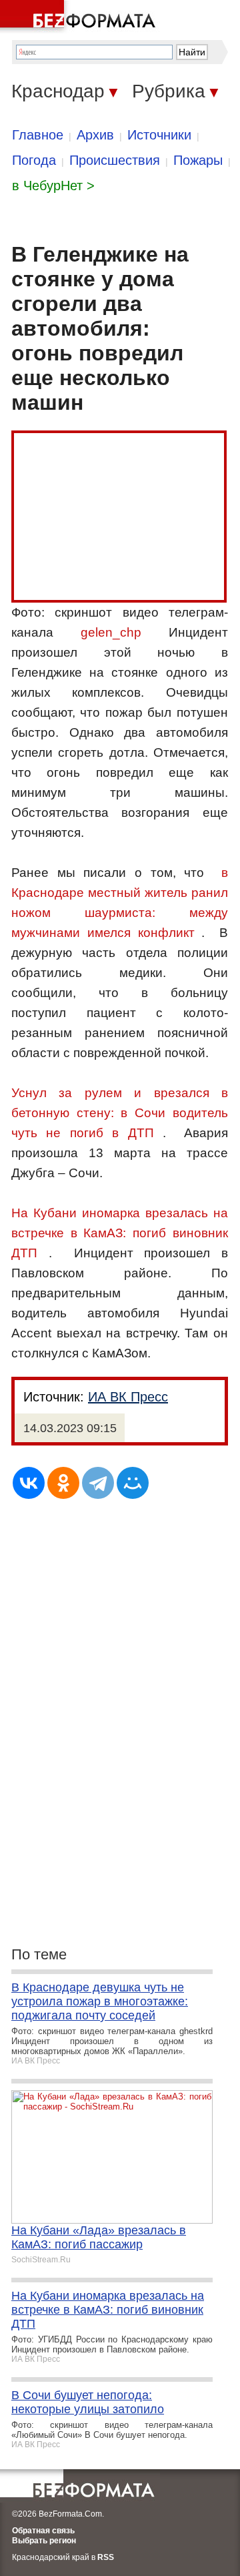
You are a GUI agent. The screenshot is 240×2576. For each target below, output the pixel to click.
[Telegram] (98, 1483)
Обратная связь (43, 2531)
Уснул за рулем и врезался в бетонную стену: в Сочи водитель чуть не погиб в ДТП (120, 1113)
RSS (106, 2557)
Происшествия (115, 160)
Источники (159, 135)
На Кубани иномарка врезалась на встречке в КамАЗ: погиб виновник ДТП (120, 1233)
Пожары (198, 160)
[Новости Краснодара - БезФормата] (80, 17)
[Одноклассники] (63, 1483)
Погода (34, 160)
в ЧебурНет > (53, 186)
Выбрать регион (44, 2541)
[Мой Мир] (133, 1483)
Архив (95, 135)
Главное (38, 135)
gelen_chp (111, 632)
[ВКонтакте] (29, 1483)
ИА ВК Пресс (128, 1397)
